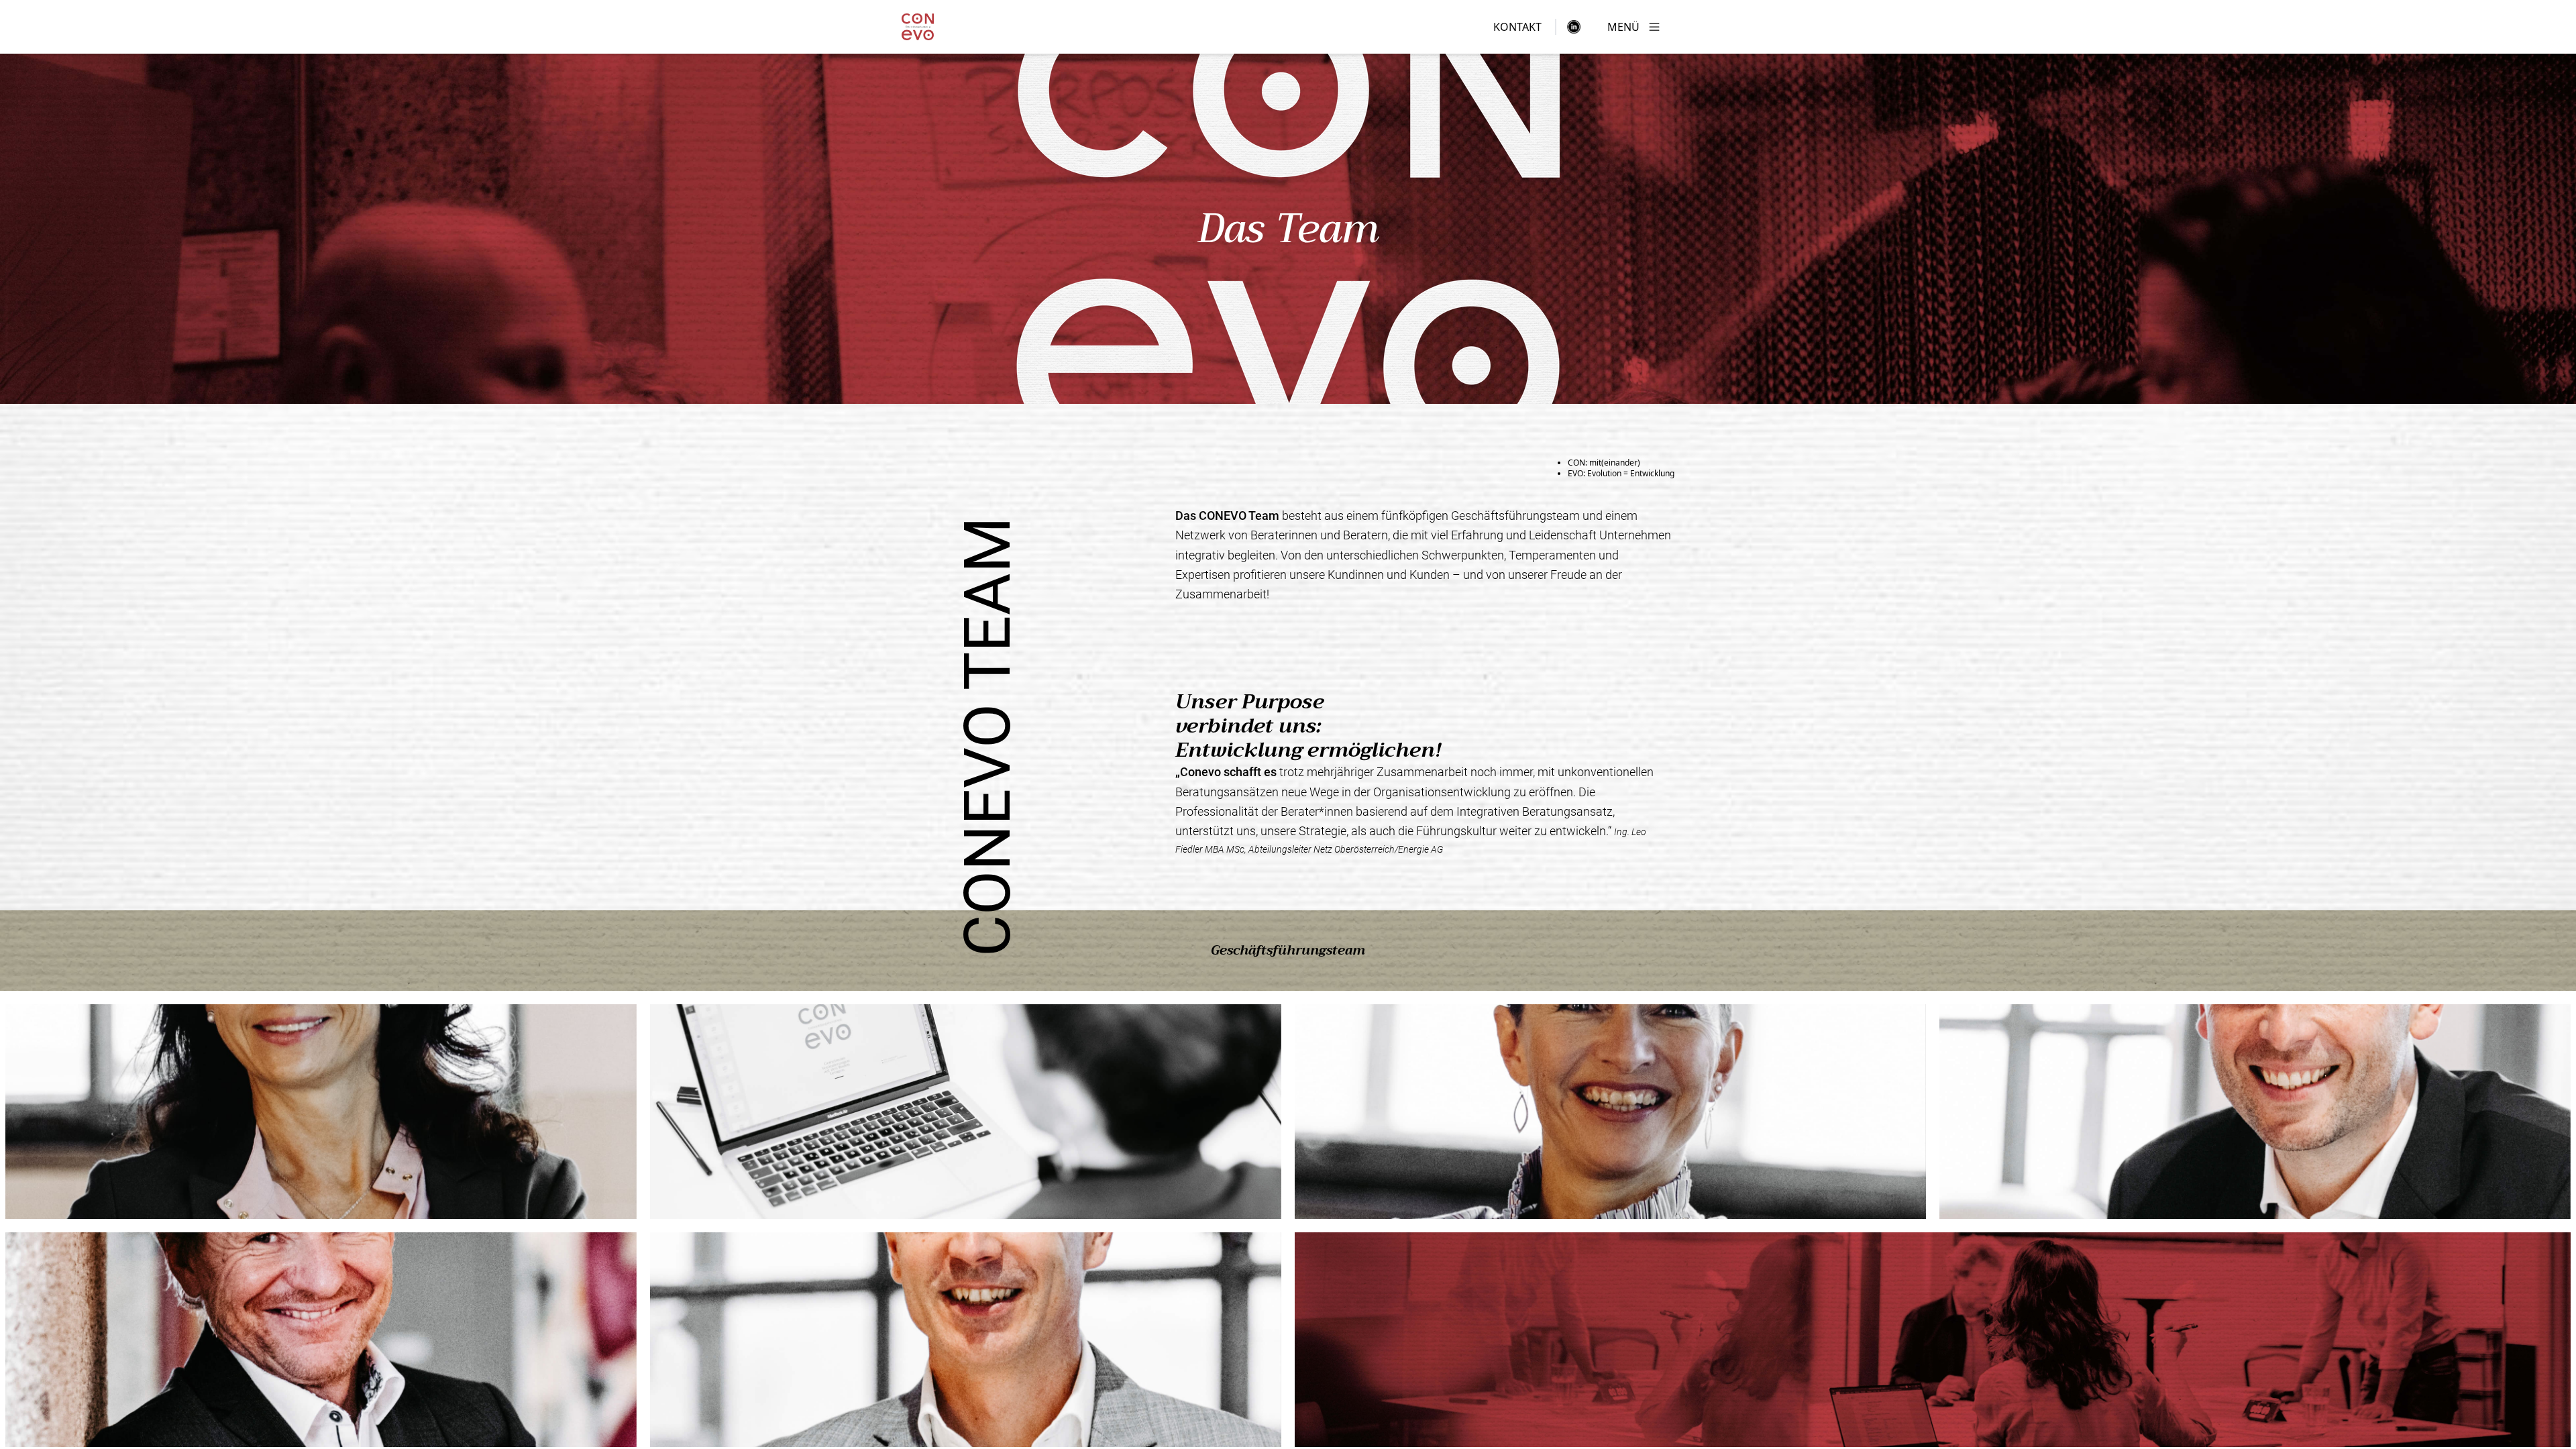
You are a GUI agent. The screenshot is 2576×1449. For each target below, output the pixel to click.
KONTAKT (1517, 27)
